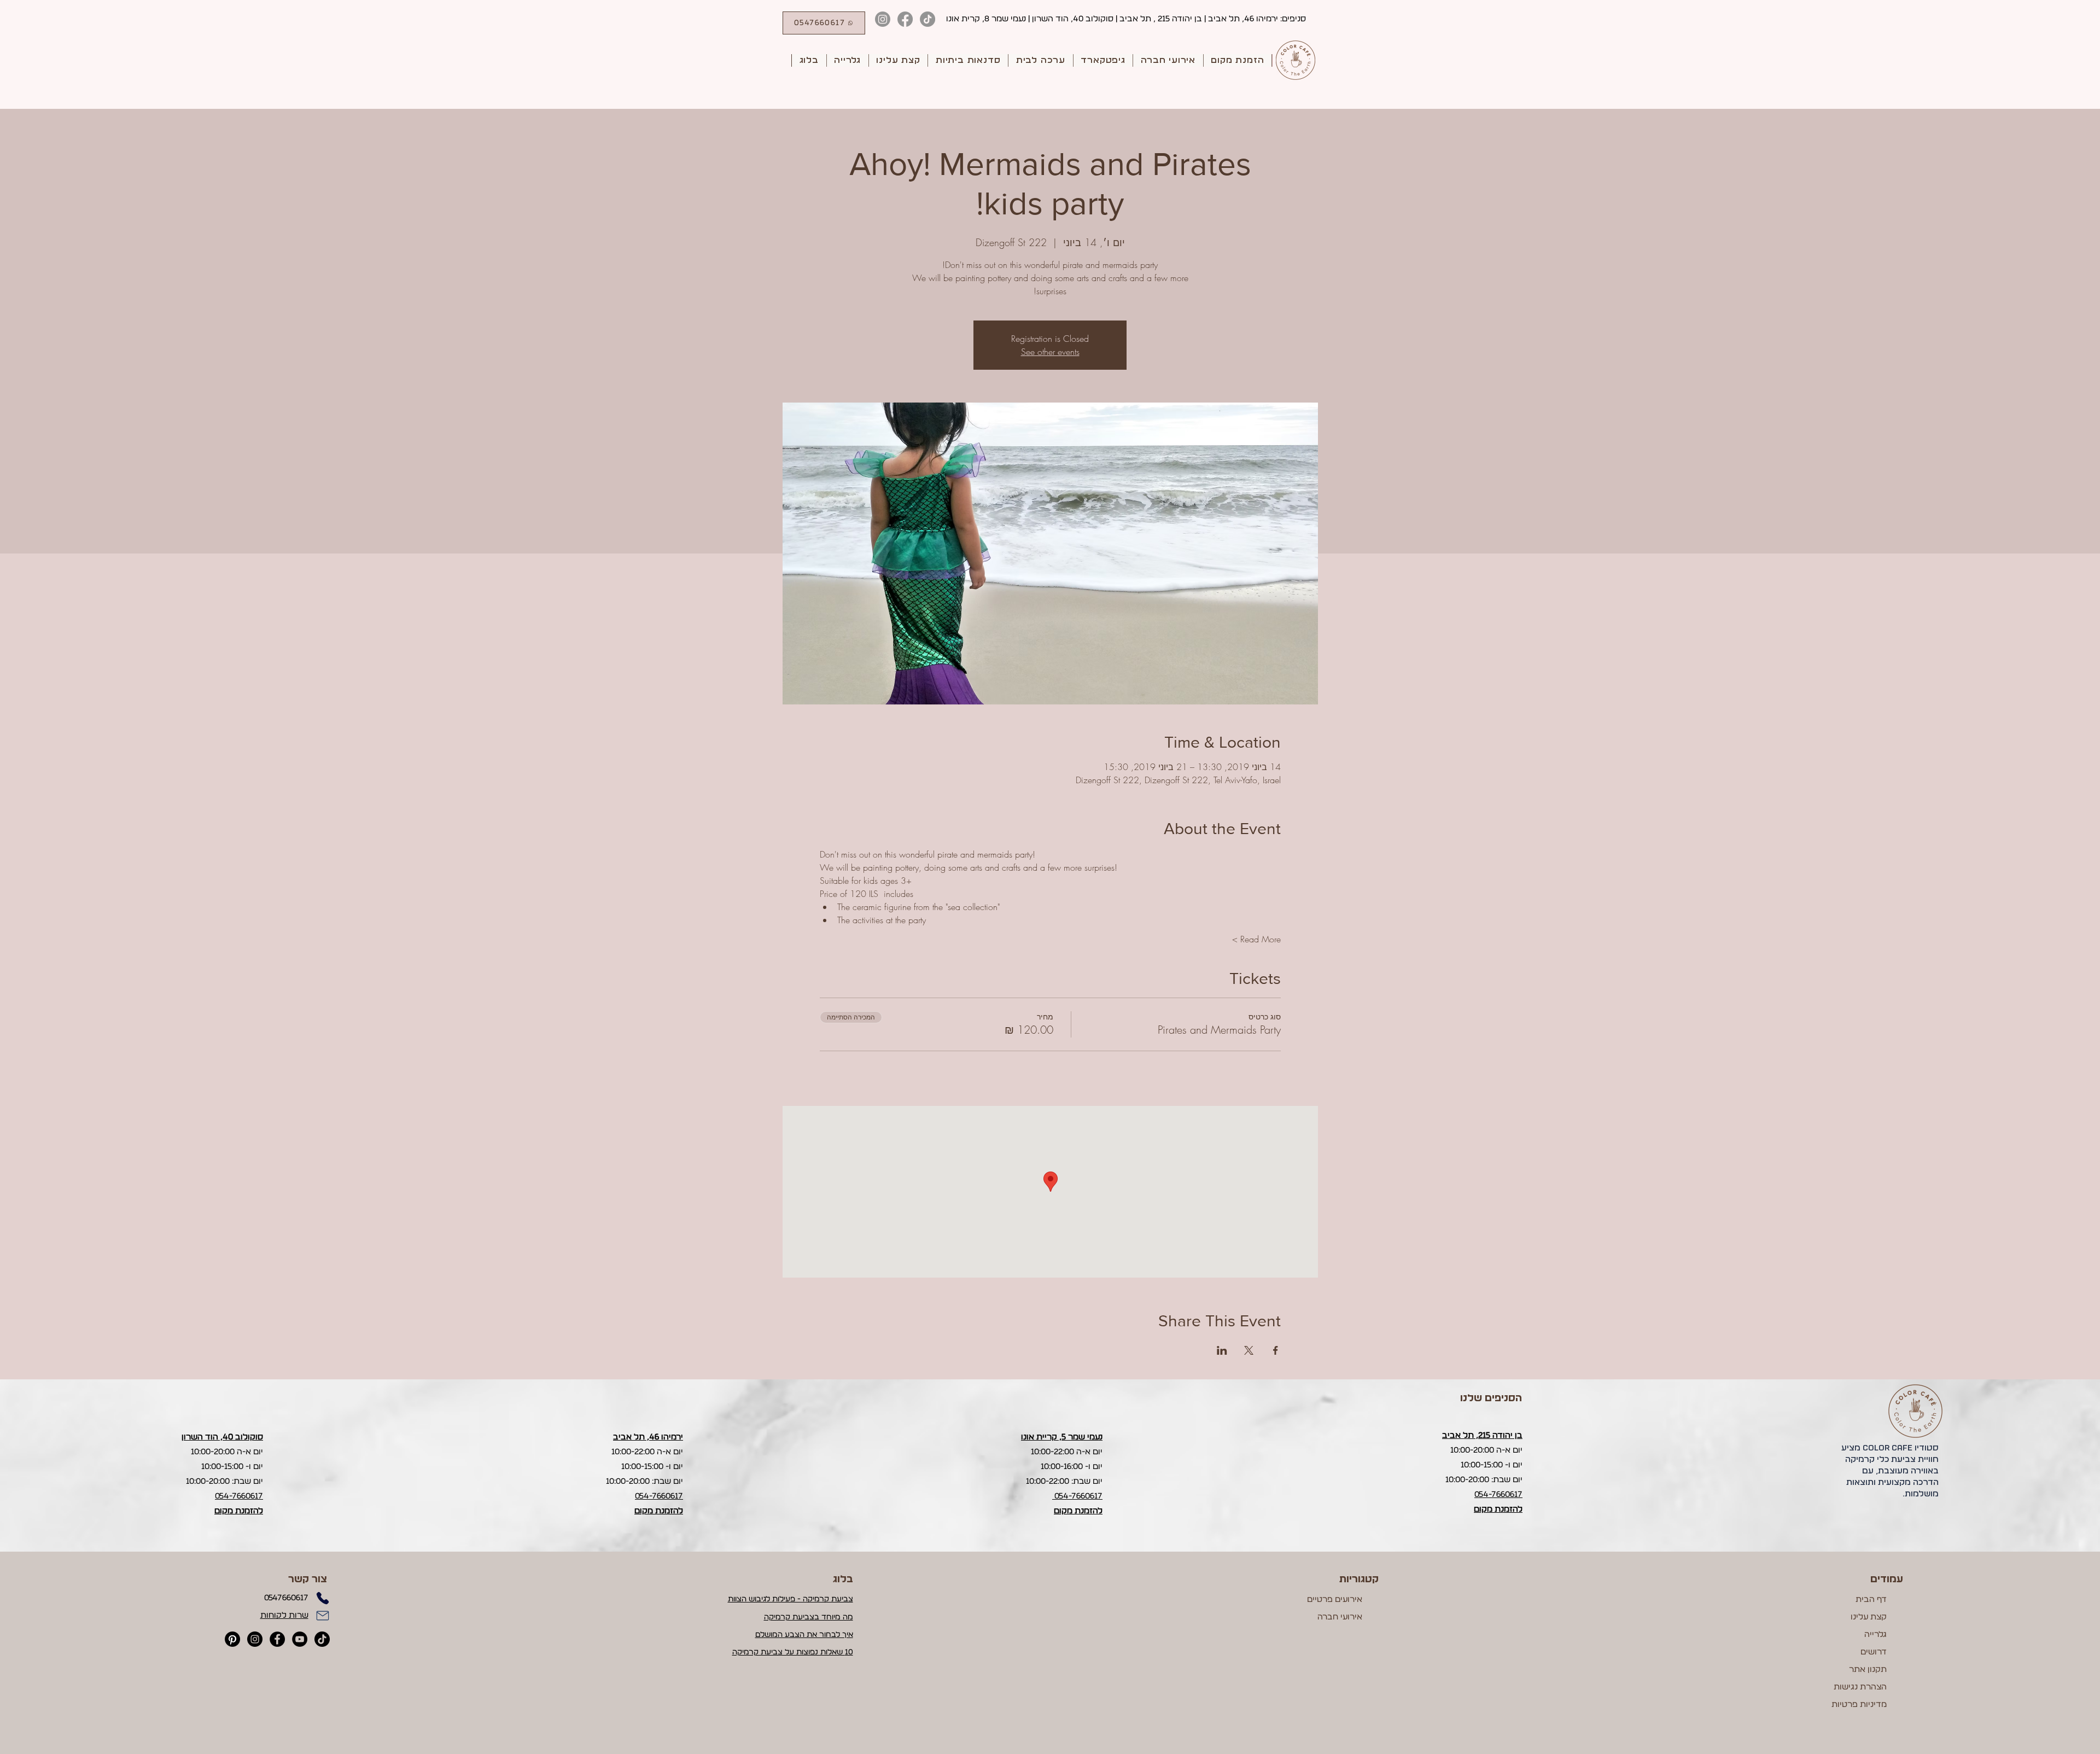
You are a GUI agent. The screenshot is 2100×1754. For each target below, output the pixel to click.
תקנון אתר (1868, 1669)
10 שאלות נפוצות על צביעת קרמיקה (793, 1652)
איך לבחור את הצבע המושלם (804, 1635)
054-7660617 (239, 1496)
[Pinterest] (232, 1639)
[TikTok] (927, 19)
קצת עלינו (1869, 1617)
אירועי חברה (1340, 1617)
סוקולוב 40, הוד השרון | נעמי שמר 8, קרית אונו (1030, 19)
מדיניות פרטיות (1859, 1705)
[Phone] (323, 1598)
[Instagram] (883, 19)
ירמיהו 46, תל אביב (1244, 19)
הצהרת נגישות (1860, 1687)
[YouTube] (300, 1639)
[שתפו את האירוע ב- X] (1249, 1350)
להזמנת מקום (239, 1511)
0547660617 (286, 1598)
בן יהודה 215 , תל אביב (1161, 19)
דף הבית (1871, 1599)
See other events (1050, 352)
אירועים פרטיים (1335, 1599)
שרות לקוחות (284, 1615)
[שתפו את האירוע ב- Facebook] (1276, 1350)
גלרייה (1876, 1634)
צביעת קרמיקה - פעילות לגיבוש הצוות (791, 1599)
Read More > (1256, 939)
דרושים (1874, 1652)
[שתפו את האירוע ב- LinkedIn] (1222, 1350)
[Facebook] (905, 19)
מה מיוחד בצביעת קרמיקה (809, 1617)
